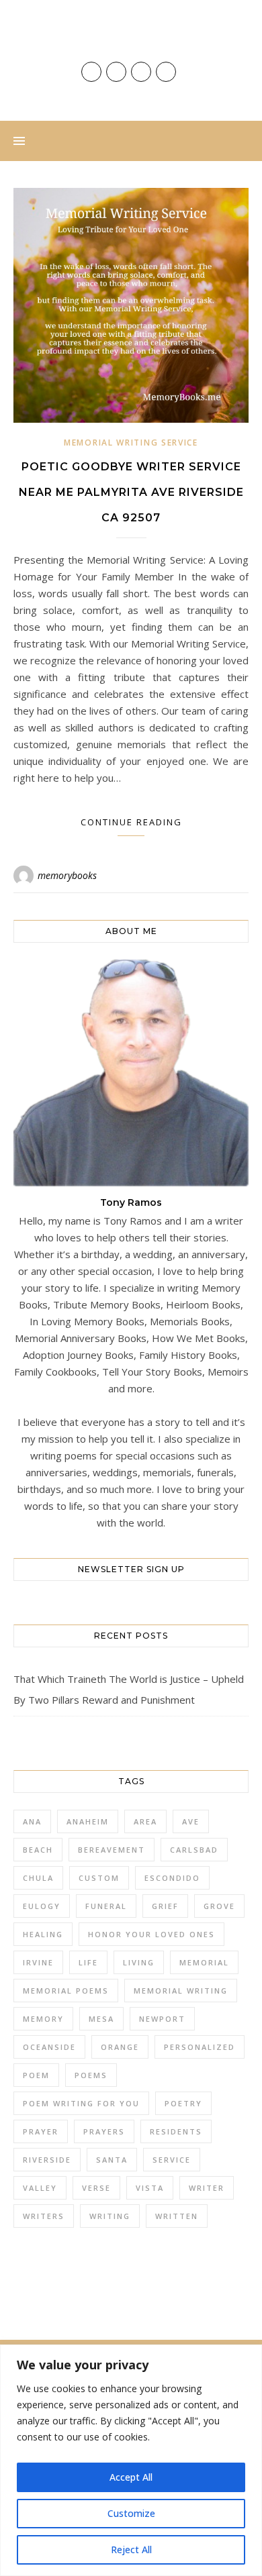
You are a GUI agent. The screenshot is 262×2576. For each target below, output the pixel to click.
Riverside (47, 2160)
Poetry (183, 2103)
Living (139, 1962)
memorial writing (181, 1991)
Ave (191, 1821)
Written (177, 2216)
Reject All (131, 2549)
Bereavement (112, 1850)
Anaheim (88, 1821)
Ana (32, 1821)
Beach (38, 1850)
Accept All (131, 2477)
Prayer (41, 2131)
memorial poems (66, 1991)
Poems (91, 2075)
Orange (120, 2047)
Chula (38, 1878)
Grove (219, 1906)
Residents (176, 2131)
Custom (99, 1878)
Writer (207, 2188)
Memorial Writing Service (131, 443)
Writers (44, 2216)
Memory (43, 2019)
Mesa (101, 2019)
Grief (165, 1906)
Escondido (172, 1878)
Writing (110, 2216)
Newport (162, 2019)
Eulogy (42, 1906)
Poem (36, 2075)
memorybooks (67, 875)
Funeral (106, 1906)
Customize (131, 2513)
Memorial (204, 1962)
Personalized (200, 2047)
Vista (150, 2188)
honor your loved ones (151, 1934)
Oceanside (49, 2047)
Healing (43, 1934)
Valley (40, 2188)
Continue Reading (131, 822)
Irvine (38, 1962)
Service (172, 2160)
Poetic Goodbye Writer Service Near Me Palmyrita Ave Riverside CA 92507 (131, 492)
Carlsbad (194, 1850)
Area (145, 1821)
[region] (131, 2460)
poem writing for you (81, 2103)
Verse (96, 2188)
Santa (112, 2160)
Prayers (104, 2131)
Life (88, 1962)
